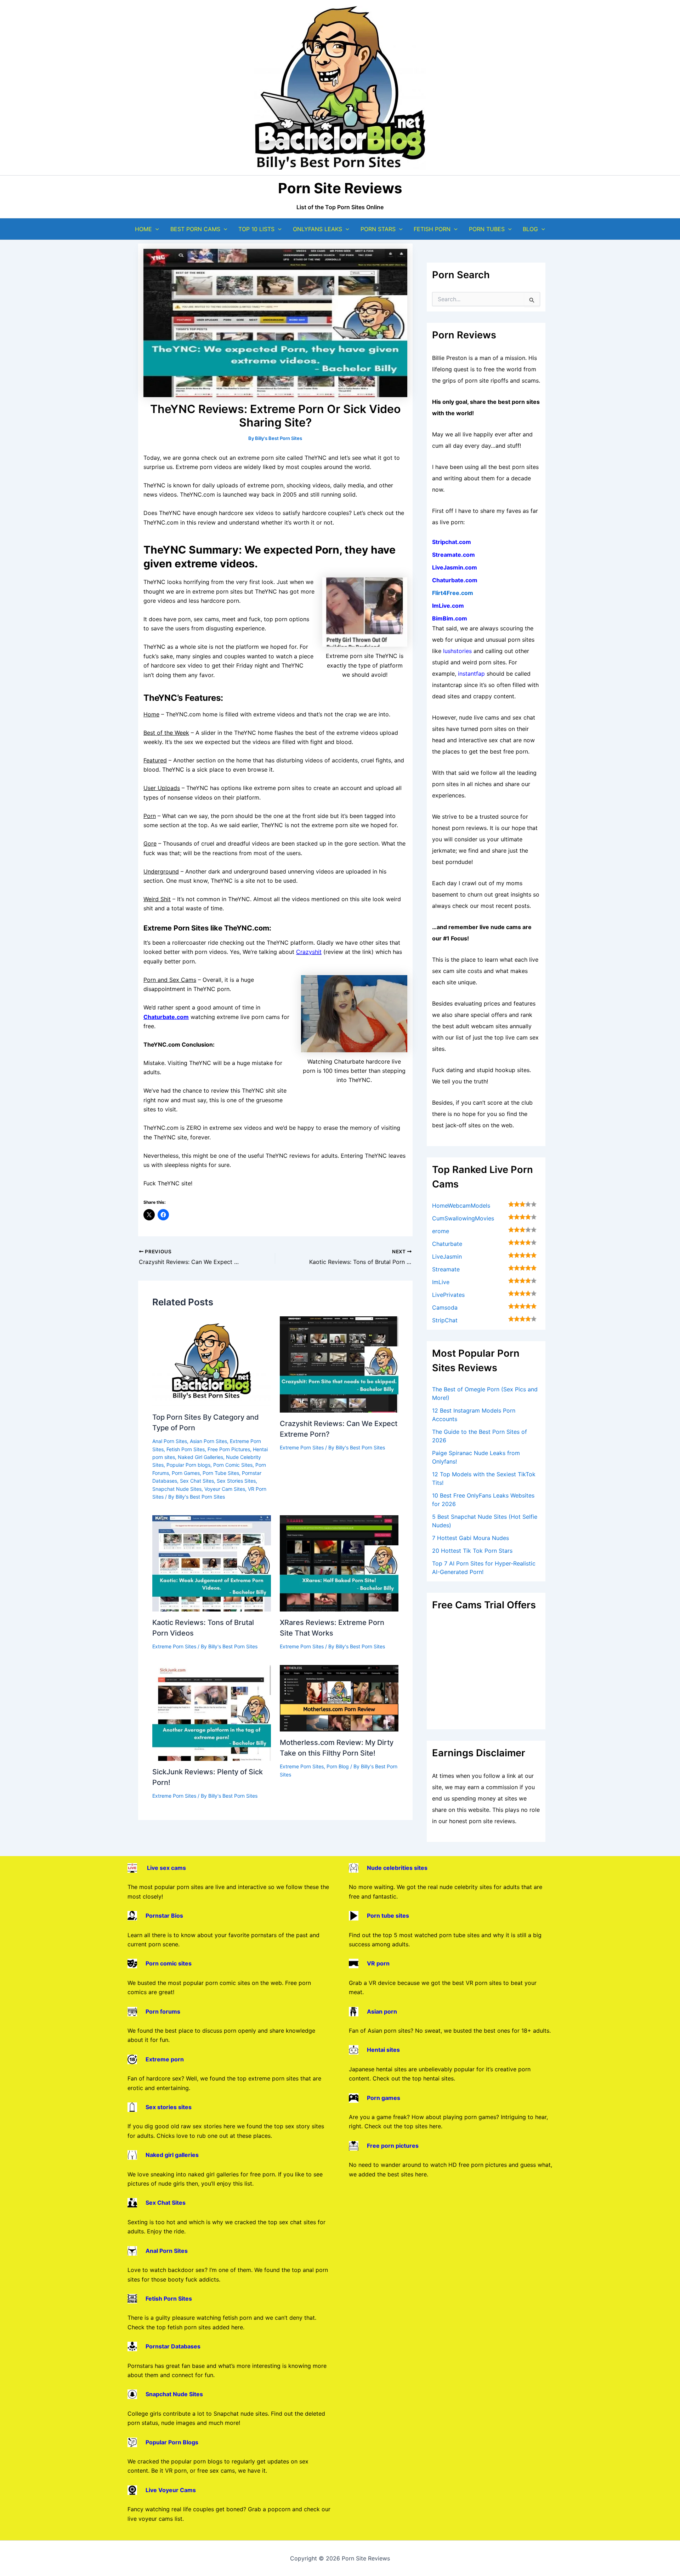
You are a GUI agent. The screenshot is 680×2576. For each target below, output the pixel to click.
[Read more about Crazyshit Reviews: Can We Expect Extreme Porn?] (339, 1364)
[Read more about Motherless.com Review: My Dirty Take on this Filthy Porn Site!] (339, 1698)
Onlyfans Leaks (318, 229)
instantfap (471, 674)
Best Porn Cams (195, 229)
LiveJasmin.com (455, 567)
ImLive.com (448, 606)
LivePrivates (448, 1295)
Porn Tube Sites (221, 1473)
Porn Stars (378, 229)
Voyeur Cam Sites (225, 1489)
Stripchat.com (452, 542)
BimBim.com (450, 618)
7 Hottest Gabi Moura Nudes (471, 1538)
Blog (530, 229)
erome (441, 1231)
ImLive (441, 1282)
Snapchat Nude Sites (177, 1489)
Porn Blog (338, 1766)
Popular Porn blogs (188, 1465)
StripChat (445, 1320)
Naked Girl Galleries (200, 1457)
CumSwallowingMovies (463, 1218)
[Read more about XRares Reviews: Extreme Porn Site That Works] (339, 1563)
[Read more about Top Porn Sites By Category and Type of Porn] (212, 1361)
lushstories (457, 651)
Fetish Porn (432, 229)
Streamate (446, 1269)
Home (143, 229)
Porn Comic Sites (233, 1465)
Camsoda (445, 1307)
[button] (155, 229)
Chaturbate (447, 1244)
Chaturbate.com (455, 580)
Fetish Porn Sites (186, 1449)
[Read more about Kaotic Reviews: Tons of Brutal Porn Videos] (212, 1563)
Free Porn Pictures (229, 1449)
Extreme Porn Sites (302, 1447)
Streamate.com (454, 555)
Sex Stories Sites (236, 1481)
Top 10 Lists (256, 229)
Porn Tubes (487, 229)
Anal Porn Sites (170, 1441)
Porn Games (186, 1473)
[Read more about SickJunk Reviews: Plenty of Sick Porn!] (212, 1712)
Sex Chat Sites (197, 1481)
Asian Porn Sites (208, 1441)
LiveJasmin (447, 1256)
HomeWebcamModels (461, 1206)
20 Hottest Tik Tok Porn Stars (472, 1551)
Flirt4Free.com (453, 593)
